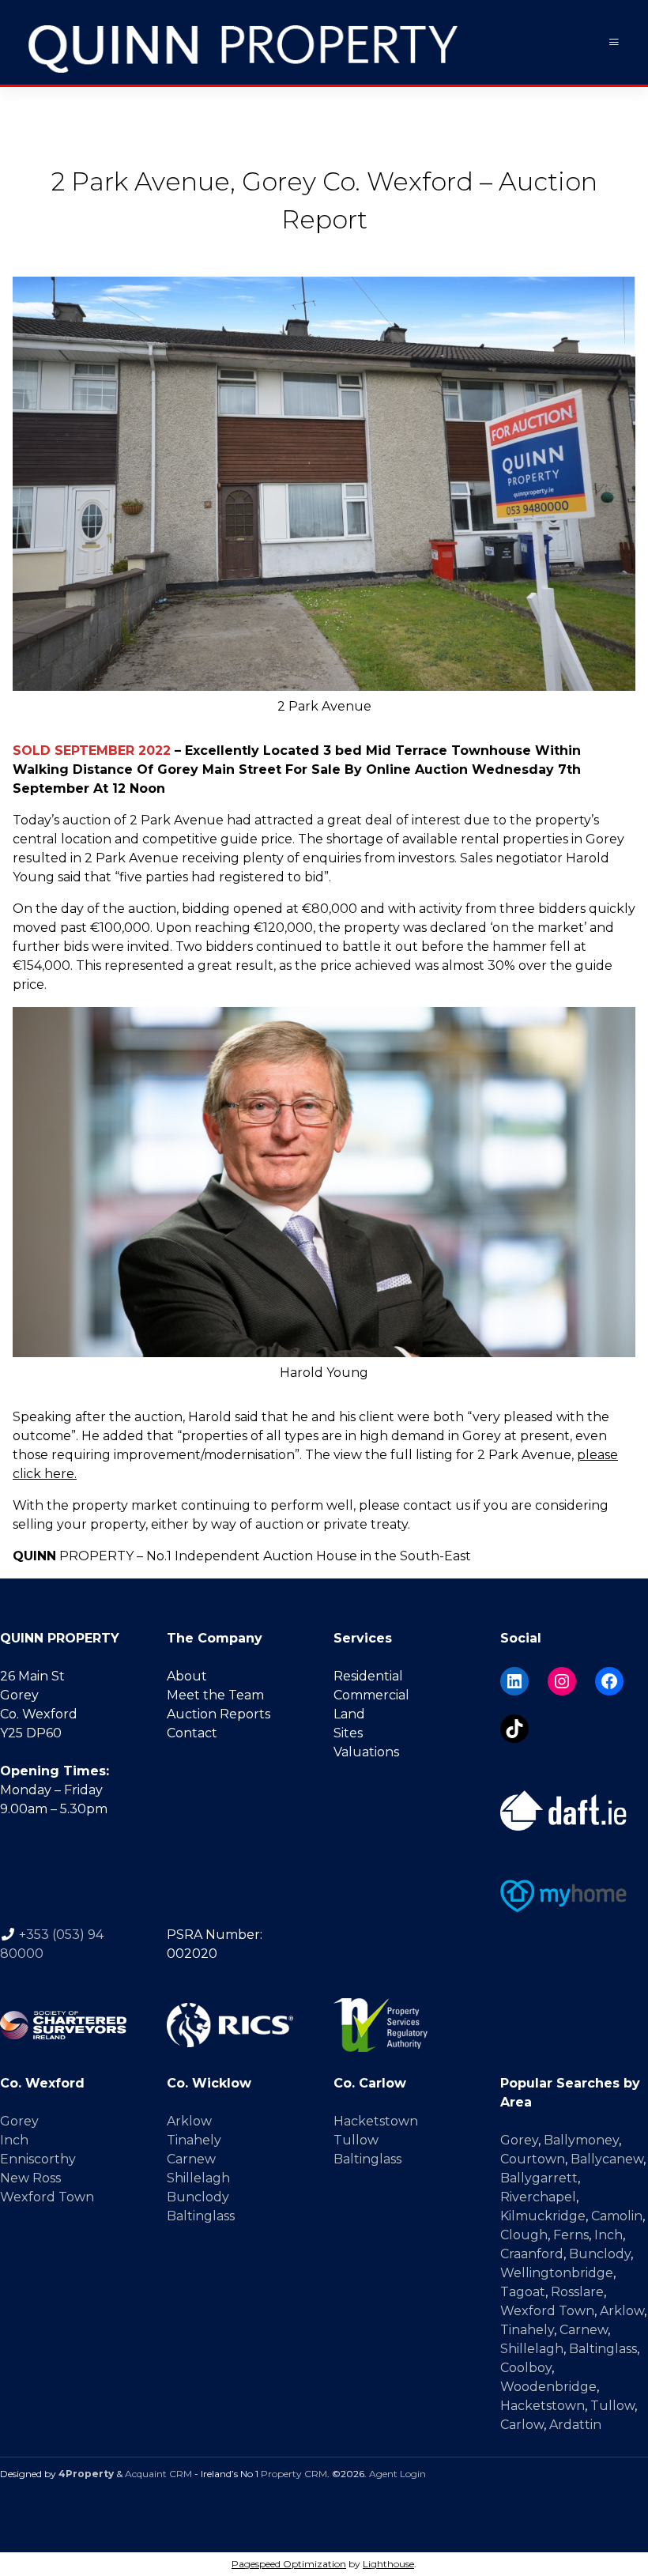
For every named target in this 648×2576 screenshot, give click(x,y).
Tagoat (523, 2292)
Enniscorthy (38, 2159)
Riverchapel (538, 2197)
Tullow (356, 2140)
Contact (192, 1733)
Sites (348, 1733)
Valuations (366, 1752)
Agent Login (397, 2474)
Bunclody (198, 2197)
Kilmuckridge (543, 2216)
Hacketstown (376, 2121)
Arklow (189, 2121)
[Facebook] (609, 1681)
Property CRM (294, 2474)
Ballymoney (581, 2140)
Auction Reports (219, 1714)
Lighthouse (388, 2564)
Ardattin (575, 2425)
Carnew (191, 2159)
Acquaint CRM (158, 2474)
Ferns (571, 2235)
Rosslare (577, 2292)
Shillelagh (198, 2178)
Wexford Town (47, 2197)
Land (349, 1714)
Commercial (371, 1695)
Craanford (532, 2254)
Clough (524, 2235)
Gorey (19, 2121)
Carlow (522, 2425)
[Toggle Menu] (614, 42)
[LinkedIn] (514, 1681)
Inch (14, 2140)
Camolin (617, 2216)
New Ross (30, 2178)
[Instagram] (562, 1681)
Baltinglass (201, 2216)
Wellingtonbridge (557, 2273)
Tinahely (194, 2140)
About (187, 1676)
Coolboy (526, 2368)
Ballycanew (607, 2159)
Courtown (533, 2159)
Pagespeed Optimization (289, 2564)
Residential (368, 1676)
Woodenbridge (548, 2387)
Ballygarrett (539, 2178)
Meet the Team (215, 1695)
